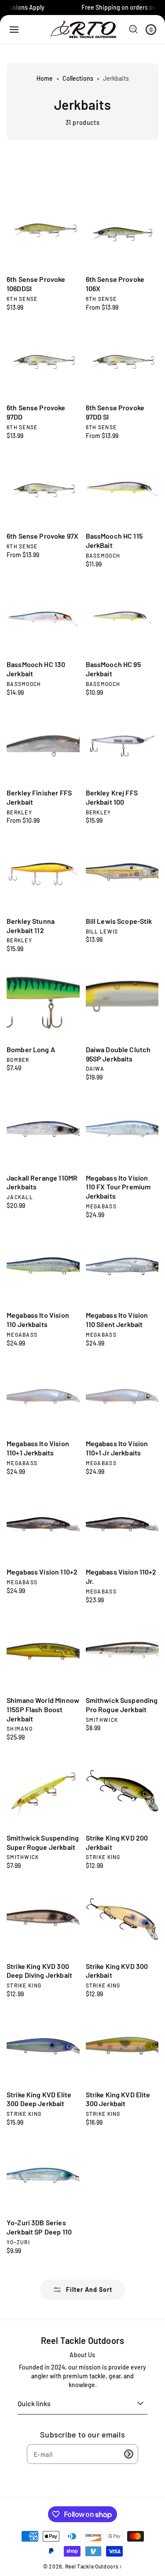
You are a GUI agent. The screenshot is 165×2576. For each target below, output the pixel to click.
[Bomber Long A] (43, 1002)
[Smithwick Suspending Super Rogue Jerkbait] (43, 1791)
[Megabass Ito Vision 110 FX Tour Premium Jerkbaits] (122, 1131)
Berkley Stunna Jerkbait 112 (31, 926)
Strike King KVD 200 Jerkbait (117, 1842)
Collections (78, 78)
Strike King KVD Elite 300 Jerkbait (118, 2099)
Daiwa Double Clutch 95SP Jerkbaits (118, 1054)
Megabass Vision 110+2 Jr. (121, 1576)
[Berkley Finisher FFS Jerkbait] (43, 746)
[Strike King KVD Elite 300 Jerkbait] (122, 2047)
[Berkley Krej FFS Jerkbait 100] (122, 746)
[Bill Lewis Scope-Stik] (122, 874)
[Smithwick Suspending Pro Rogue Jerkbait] (122, 1654)
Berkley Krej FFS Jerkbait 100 (112, 797)
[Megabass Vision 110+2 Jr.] (122, 1525)
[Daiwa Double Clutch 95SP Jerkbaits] (122, 1002)
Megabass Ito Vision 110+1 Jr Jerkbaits (117, 1448)
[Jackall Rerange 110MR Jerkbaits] (43, 1131)
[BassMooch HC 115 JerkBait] (122, 489)
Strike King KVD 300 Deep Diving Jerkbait (39, 1971)
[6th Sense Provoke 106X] (122, 232)
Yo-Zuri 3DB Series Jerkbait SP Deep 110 (39, 2227)
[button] (14, 30)
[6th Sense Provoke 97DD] (43, 361)
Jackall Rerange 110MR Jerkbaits (42, 1182)
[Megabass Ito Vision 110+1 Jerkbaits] (43, 1397)
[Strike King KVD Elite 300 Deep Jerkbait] (43, 2047)
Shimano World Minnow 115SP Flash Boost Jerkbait (43, 1709)
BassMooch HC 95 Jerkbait (113, 669)
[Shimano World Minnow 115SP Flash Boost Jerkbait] (43, 1654)
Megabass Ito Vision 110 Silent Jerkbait (117, 1320)
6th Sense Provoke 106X (115, 284)
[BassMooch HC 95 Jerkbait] (122, 618)
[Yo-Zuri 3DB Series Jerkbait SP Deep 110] (43, 2176)
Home (45, 78)
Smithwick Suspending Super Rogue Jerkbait (43, 1842)
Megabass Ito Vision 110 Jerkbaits (38, 1320)
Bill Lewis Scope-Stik (119, 921)
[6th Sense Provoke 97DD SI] (122, 361)
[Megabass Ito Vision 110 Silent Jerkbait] (122, 1268)
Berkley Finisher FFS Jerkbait (39, 797)
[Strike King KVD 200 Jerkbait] (122, 1791)
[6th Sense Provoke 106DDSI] (43, 232)
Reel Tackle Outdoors (92, 2566)
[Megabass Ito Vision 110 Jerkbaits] (43, 1268)
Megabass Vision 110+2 (42, 1572)
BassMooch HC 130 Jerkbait (36, 669)
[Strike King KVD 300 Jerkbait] (122, 1919)
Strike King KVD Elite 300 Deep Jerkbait (39, 2099)
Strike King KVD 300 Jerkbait (117, 1971)
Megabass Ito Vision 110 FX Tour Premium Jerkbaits (118, 1187)
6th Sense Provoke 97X (42, 536)
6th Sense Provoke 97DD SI (115, 412)
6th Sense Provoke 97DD (36, 412)
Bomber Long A (31, 1049)
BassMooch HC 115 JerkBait (114, 540)
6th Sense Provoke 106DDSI (36, 284)
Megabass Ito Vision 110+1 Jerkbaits (38, 1448)
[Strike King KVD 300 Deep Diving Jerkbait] (43, 1919)
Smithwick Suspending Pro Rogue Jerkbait (122, 1705)
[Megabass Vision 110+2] (43, 1525)
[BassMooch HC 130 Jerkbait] (43, 618)
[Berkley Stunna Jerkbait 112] (43, 874)
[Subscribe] (128, 2454)
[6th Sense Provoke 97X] (43, 489)
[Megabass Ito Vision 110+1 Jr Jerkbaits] (122, 1397)
